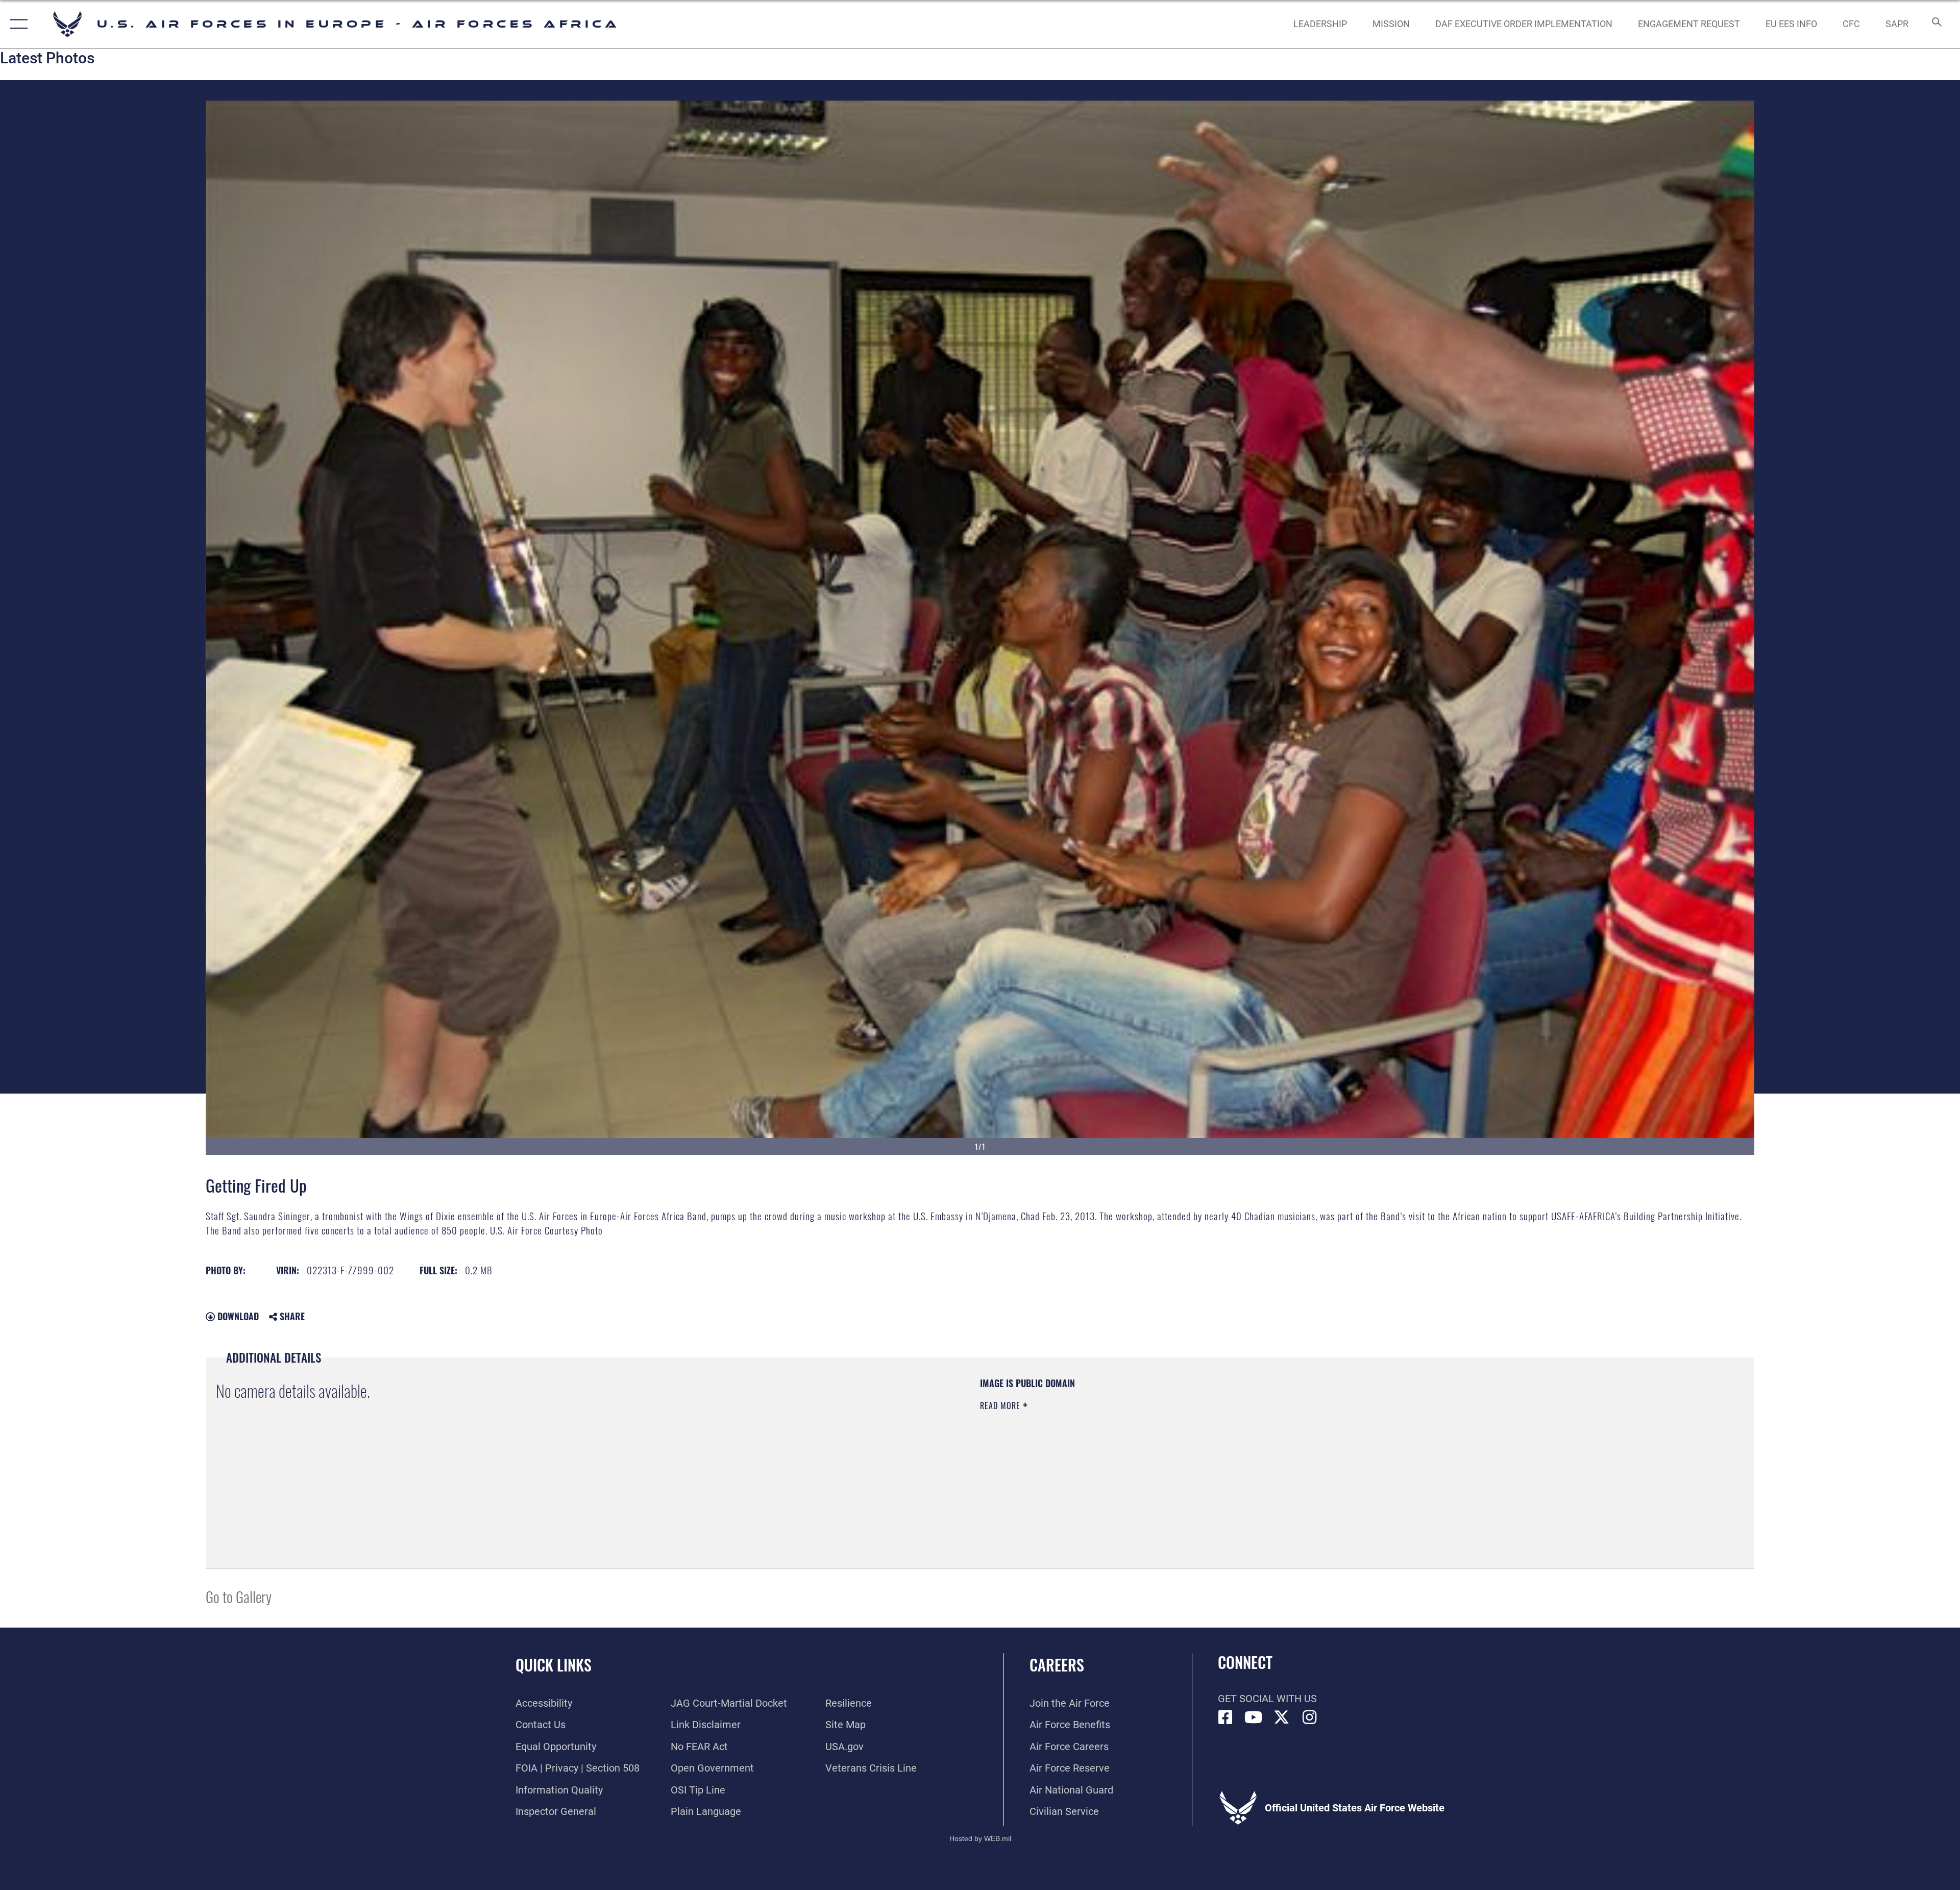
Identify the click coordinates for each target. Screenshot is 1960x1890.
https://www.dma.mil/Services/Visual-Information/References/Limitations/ (1304, 1442)
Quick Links (554, 1665)
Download (237, 1316)
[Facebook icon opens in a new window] (1226, 1717)
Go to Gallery (239, 1596)
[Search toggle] (1936, 24)
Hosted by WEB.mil (980, 1838)
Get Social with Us (1267, 1699)
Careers (1057, 1665)
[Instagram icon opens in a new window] (1310, 1717)
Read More (1001, 1406)
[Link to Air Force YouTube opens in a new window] (1254, 1717)
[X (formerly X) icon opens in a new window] (1282, 1717)
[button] (17, 24)
